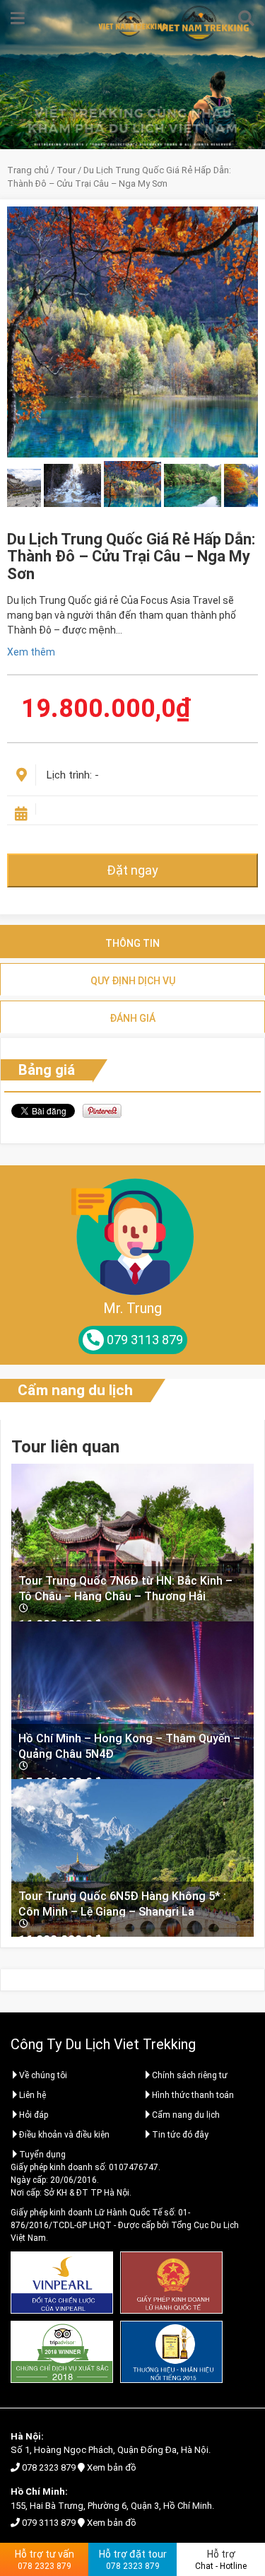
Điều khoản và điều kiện (64, 2135)
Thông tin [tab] (132, 943)
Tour (66, 170)
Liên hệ (33, 2095)
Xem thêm (31, 652)
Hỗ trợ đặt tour (133, 2560)
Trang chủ (28, 170)
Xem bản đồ (112, 2467)
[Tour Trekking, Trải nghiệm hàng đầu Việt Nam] (133, 24)
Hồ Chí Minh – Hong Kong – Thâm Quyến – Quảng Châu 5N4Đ (129, 1745)
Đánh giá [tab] (132, 1018)
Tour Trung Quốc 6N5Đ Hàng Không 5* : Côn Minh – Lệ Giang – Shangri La (122, 1903)
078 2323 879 (49, 2467)
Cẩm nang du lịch (75, 1390)
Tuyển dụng (42, 2155)
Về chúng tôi (43, 2075)
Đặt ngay (132, 870)
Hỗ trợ (221, 2560)
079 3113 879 (49, 2523)
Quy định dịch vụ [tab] (133, 981)
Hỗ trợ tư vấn (45, 2560)
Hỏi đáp (34, 2115)
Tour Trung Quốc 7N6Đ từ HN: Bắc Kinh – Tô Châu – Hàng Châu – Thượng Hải (125, 1588)
